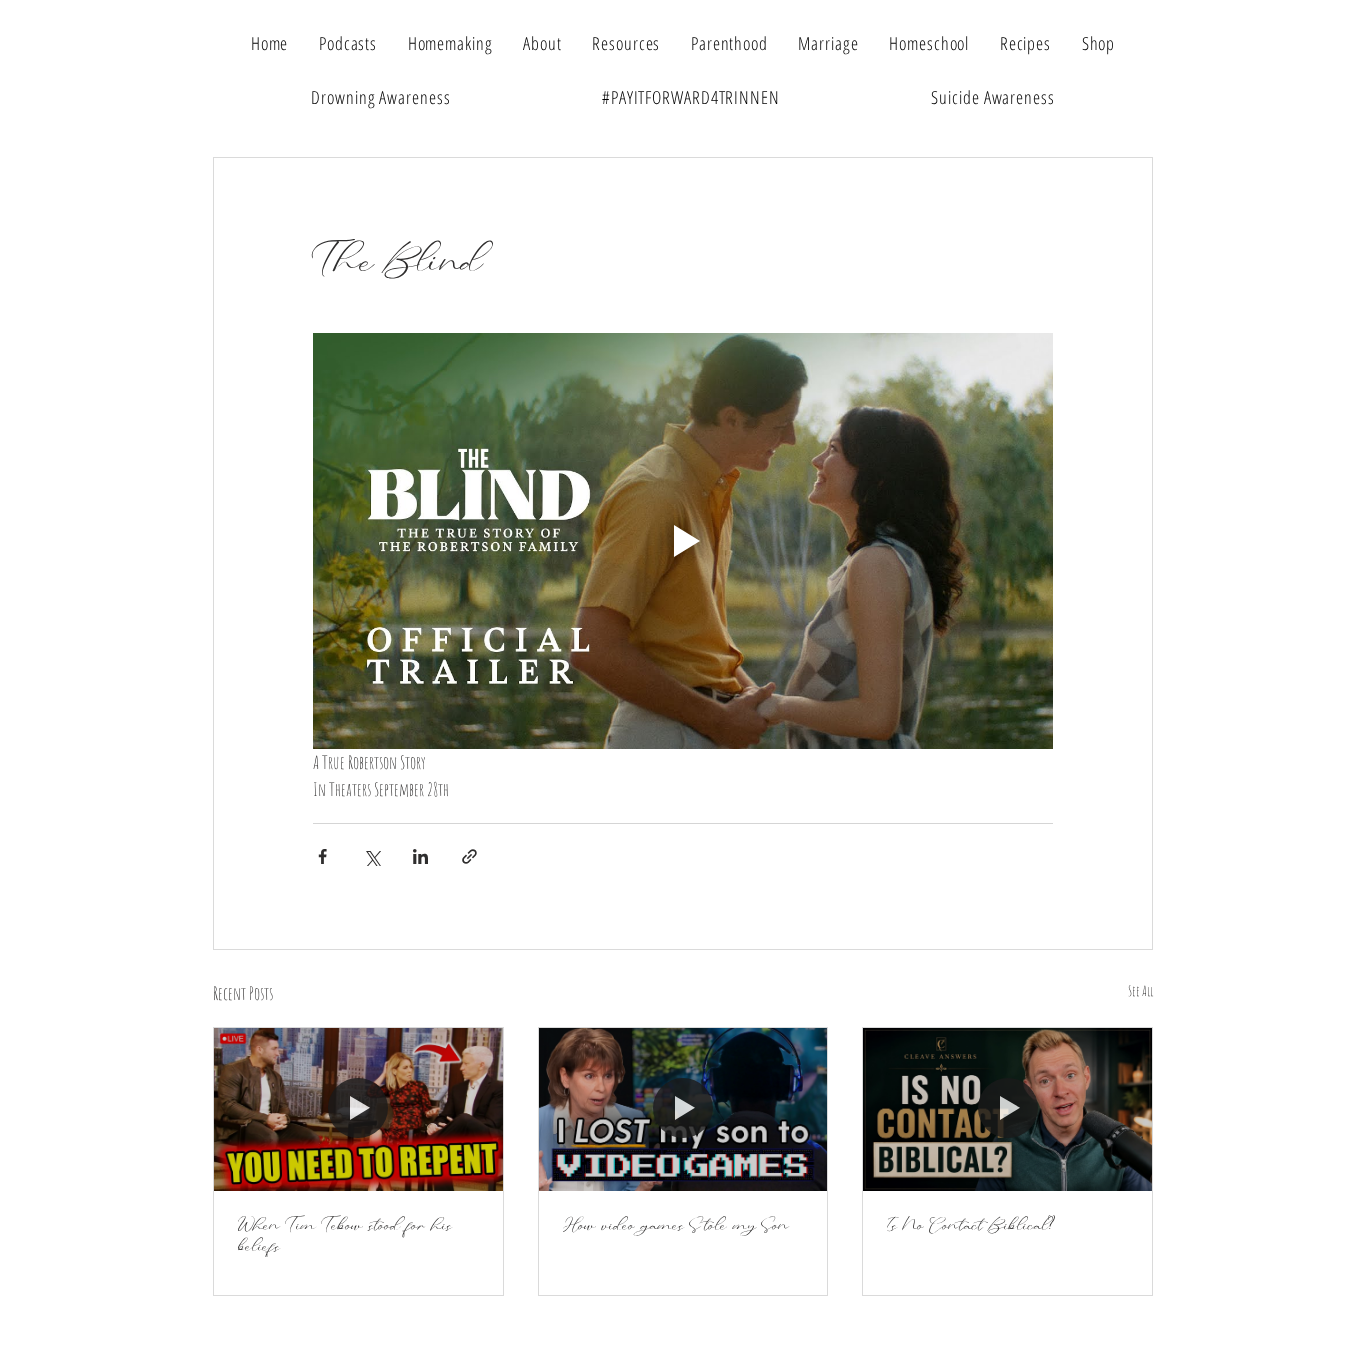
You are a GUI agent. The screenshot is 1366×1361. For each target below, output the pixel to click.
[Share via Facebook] (322, 856)
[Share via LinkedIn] (420, 856)
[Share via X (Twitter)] (371, 856)
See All (1140, 990)
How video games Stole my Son (676, 1225)
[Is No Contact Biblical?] (1007, 1109)
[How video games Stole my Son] (683, 1109)
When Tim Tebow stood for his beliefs (345, 1236)
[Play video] (683, 541)
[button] (626, 43)
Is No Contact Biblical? (971, 1225)
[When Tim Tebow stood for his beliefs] (358, 1109)
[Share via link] (469, 856)
